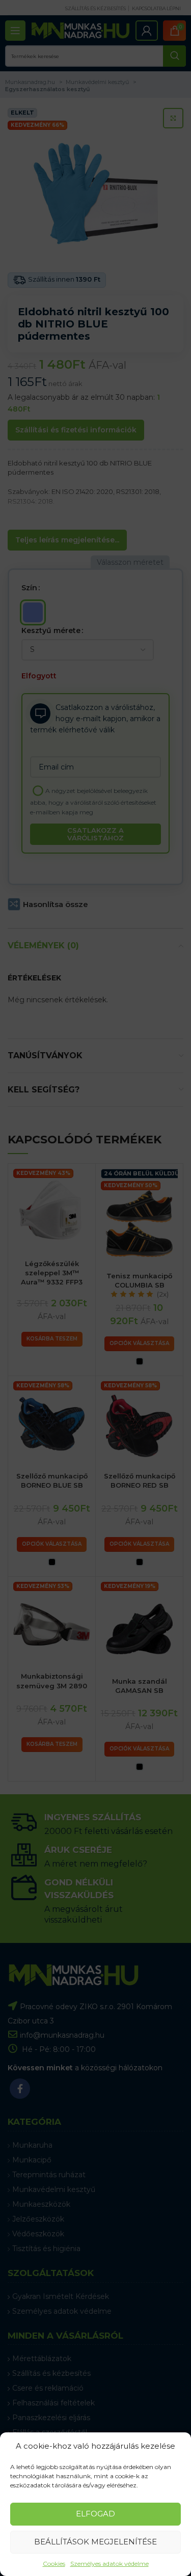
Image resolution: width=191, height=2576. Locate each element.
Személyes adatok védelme (110, 2564)
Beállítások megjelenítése (95, 2542)
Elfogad (95, 2514)
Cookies (54, 2564)
